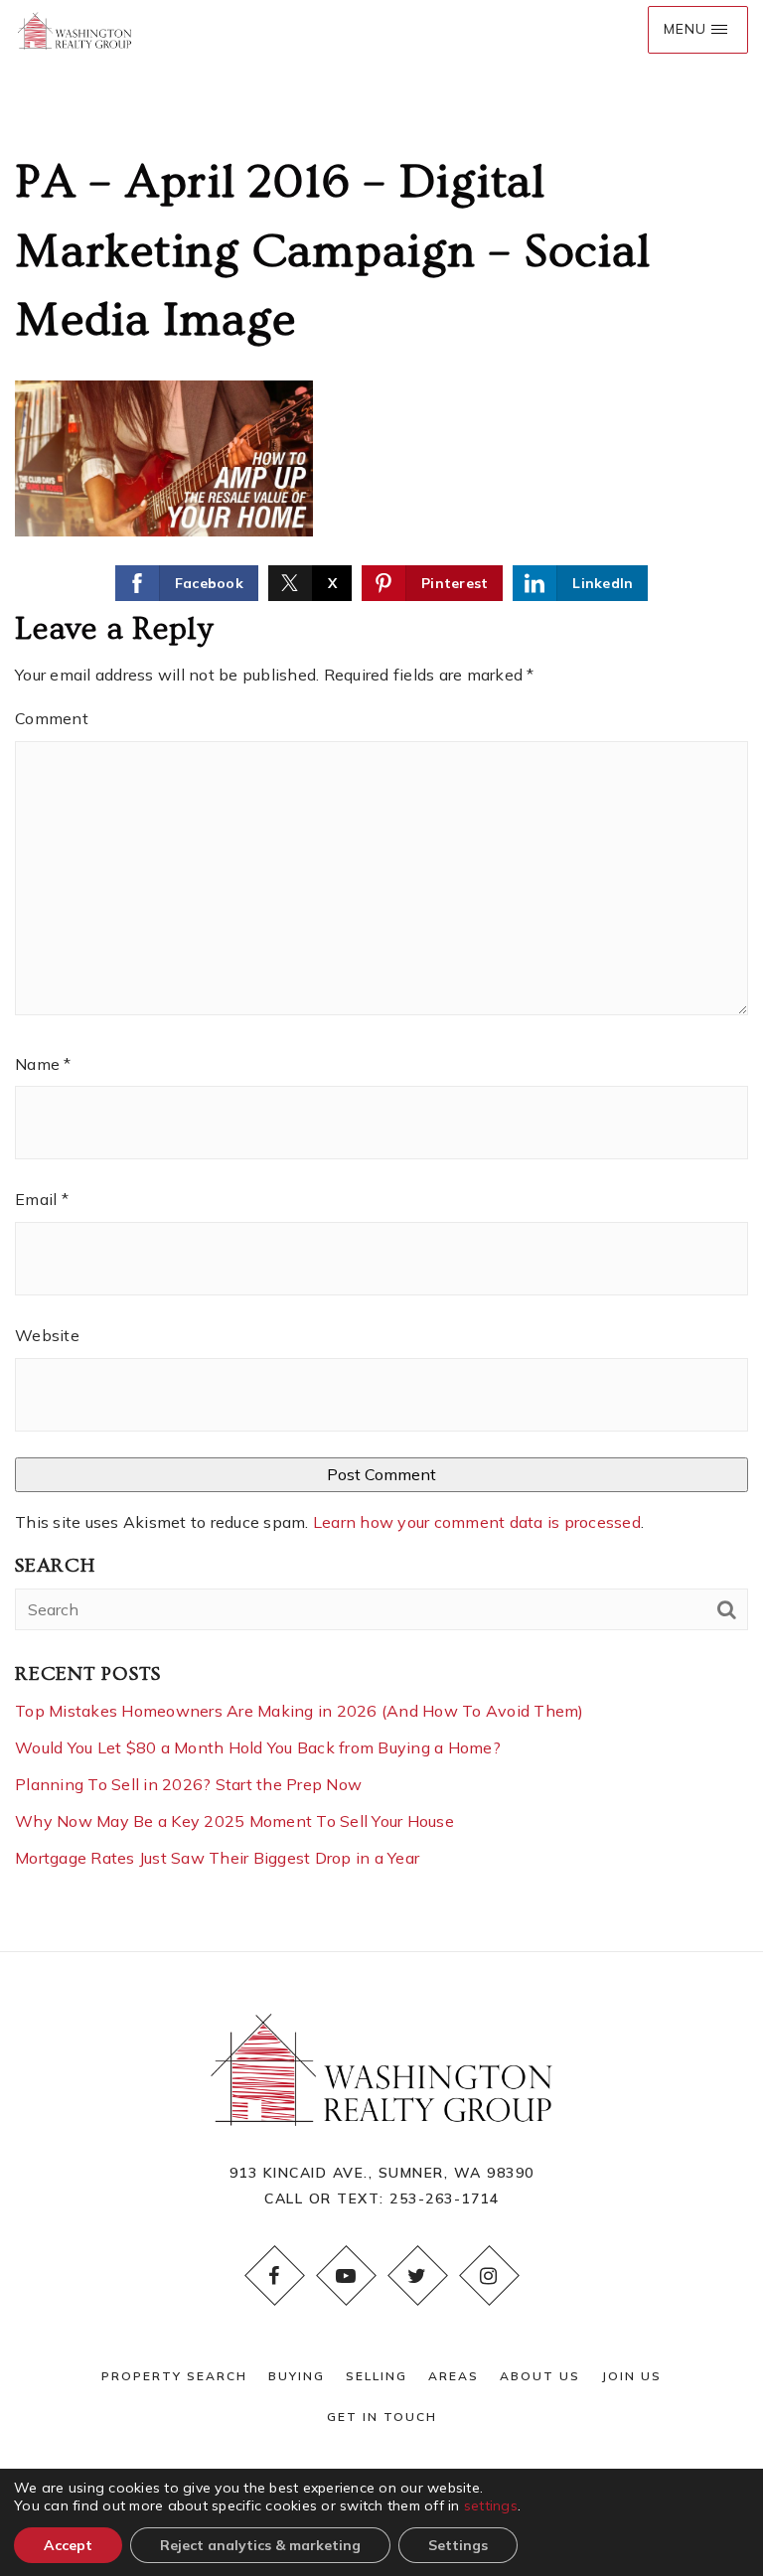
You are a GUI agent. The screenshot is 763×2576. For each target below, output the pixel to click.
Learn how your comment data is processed (477, 1522)
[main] (381, 976)
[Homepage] (75, 30)
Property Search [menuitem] (174, 2376)
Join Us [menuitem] (631, 2376)
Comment (52, 718)
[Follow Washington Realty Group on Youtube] (346, 2276)
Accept (68, 2545)
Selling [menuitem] (377, 2376)
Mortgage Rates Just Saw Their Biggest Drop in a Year (217, 1858)
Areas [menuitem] (454, 2376)
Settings (458, 2545)
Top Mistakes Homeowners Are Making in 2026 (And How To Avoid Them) (300, 1711)
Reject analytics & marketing (260, 2545)
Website (47, 1335)
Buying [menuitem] (297, 2376)
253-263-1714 (444, 2198)
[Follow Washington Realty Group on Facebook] (274, 2276)
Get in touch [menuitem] (382, 2417)
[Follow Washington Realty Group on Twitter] (417, 2276)
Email (42, 1199)
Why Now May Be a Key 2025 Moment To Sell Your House (234, 1821)
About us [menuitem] (540, 2376)
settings (491, 2505)
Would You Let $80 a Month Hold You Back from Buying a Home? (258, 1747)
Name (43, 1064)
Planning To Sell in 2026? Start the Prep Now (188, 1784)
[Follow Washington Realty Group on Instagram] (489, 2276)
